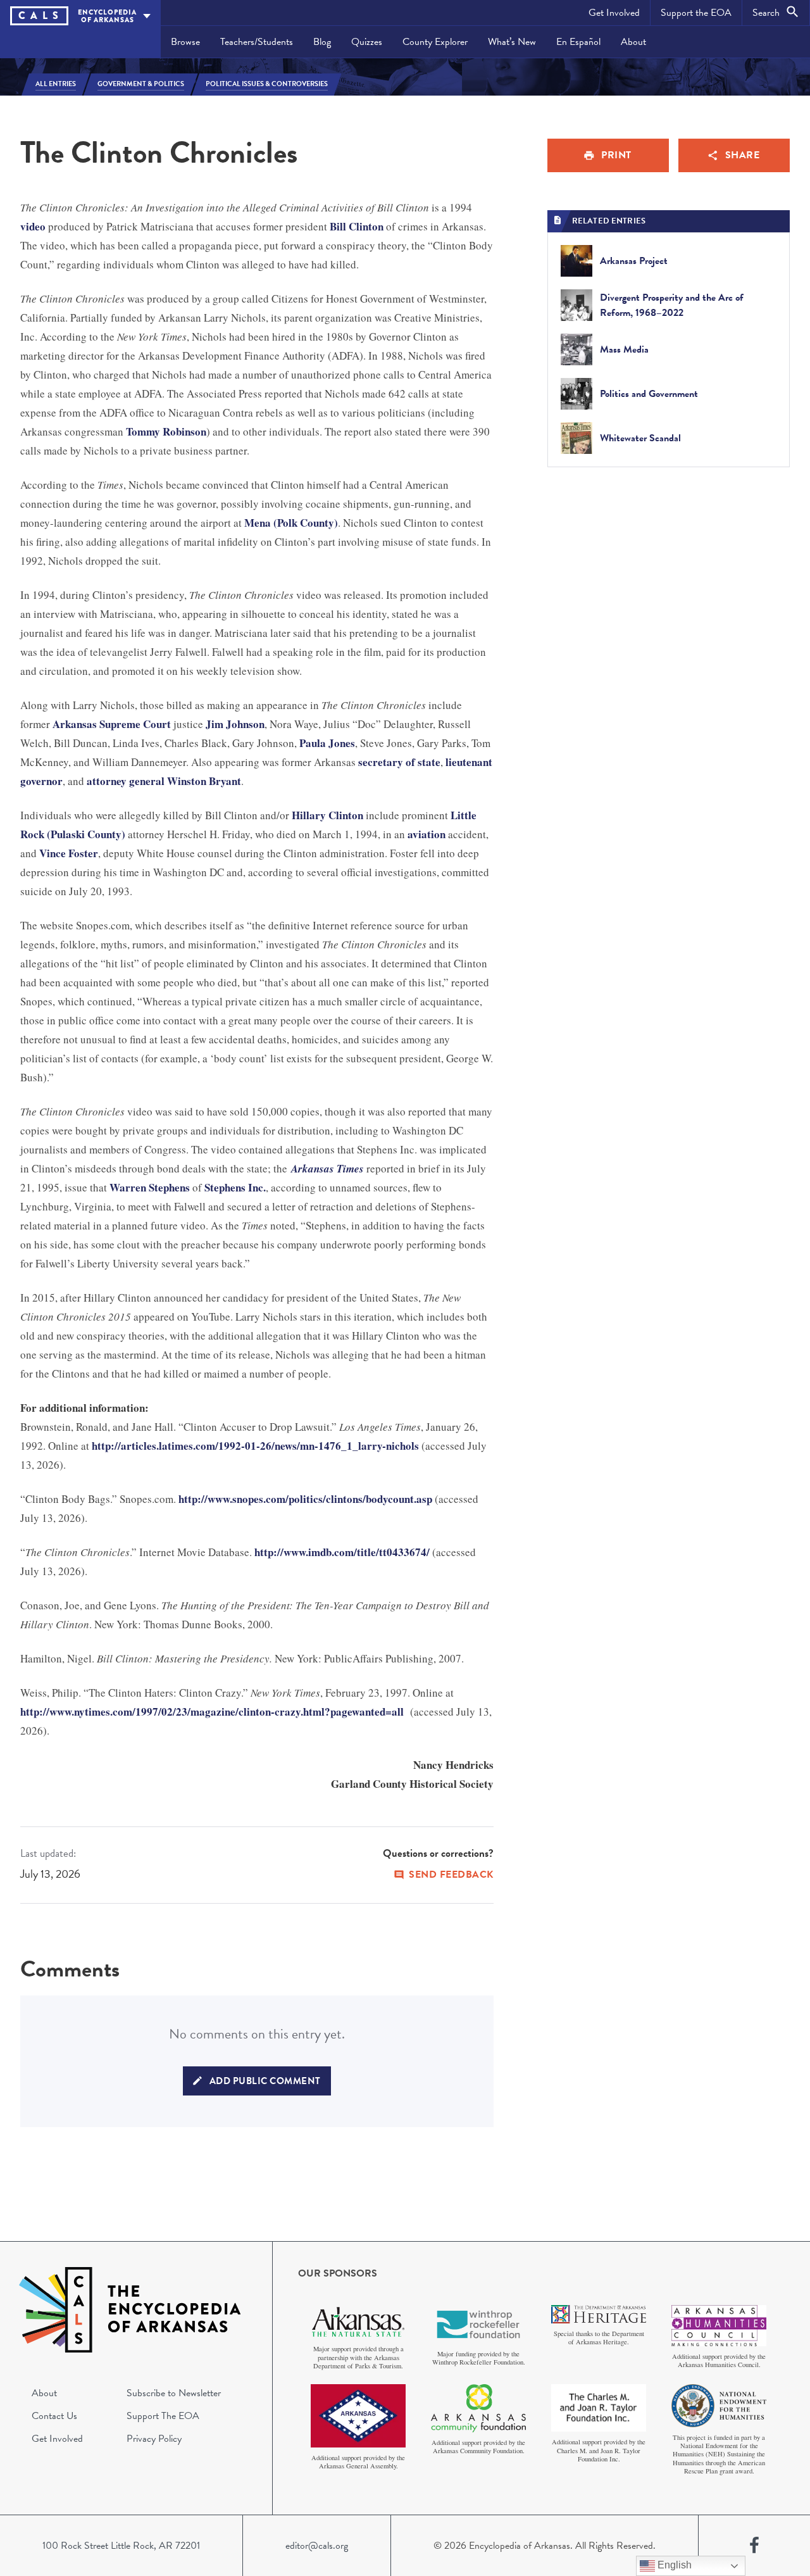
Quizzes (367, 42)
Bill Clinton (357, 226)
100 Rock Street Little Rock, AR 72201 (121, 2546)
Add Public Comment (265, 2081)
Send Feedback (451, 1875)
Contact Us (54, 2416)
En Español (578, 42)
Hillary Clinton (327, 815)
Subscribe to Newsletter (174, 2393)
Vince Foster (69, 853)
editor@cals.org (317, 2546)
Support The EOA (163, 2416)
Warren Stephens (150, 1187)
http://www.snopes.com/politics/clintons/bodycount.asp (305, 1499)
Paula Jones (327, 743)
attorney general (126, 781)
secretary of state (399, 762)
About (633, 42)
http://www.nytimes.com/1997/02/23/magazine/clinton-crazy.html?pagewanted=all (212, 1712)
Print (616, 155)
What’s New (512, 42)
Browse (185, 42)
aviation (427, 834)
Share (743, 155)
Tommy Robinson (166, 431)
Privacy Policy (154, 2439)
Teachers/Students (257, 42)
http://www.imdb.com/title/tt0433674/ (342, 1552)
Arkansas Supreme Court (112, 724)
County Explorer (435, 42)
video (33, 226)
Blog (322, 42)
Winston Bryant (204, 781)
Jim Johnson (235, 724)
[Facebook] (754, 2546)
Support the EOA (696, 13)
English (673, 2565)
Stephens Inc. (235, 1187)
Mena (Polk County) (291, 523)
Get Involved (614, 13)
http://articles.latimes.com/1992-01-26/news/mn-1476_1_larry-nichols (255, 1446)
